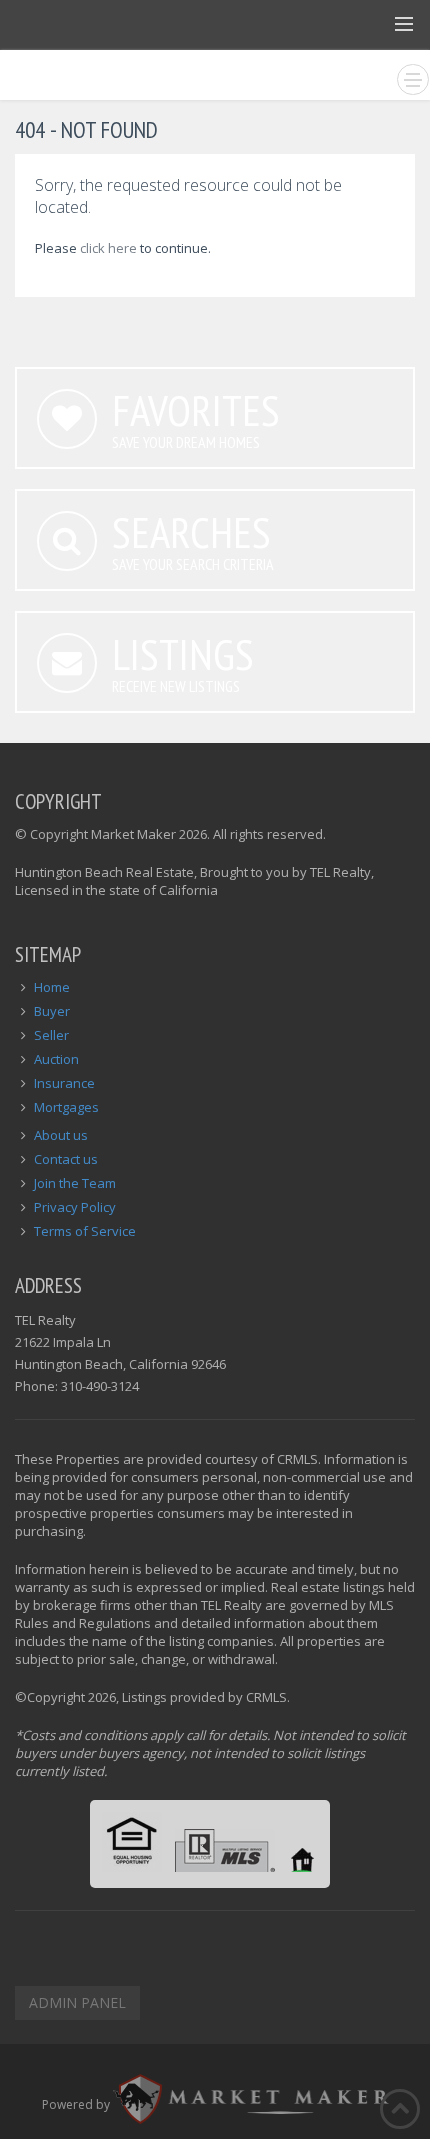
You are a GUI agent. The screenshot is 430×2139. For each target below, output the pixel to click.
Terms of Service (85, 1231)
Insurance (64, 1083)
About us (61, 1135)
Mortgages (66, 1107)
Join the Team (75, 1183)
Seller (51, 1035)
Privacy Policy (75, 1207)
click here (108, 248)
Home (52, 987)
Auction (56, 1059)
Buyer (52, 1011)
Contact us (66, 1159)
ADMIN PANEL (77, 2002)
